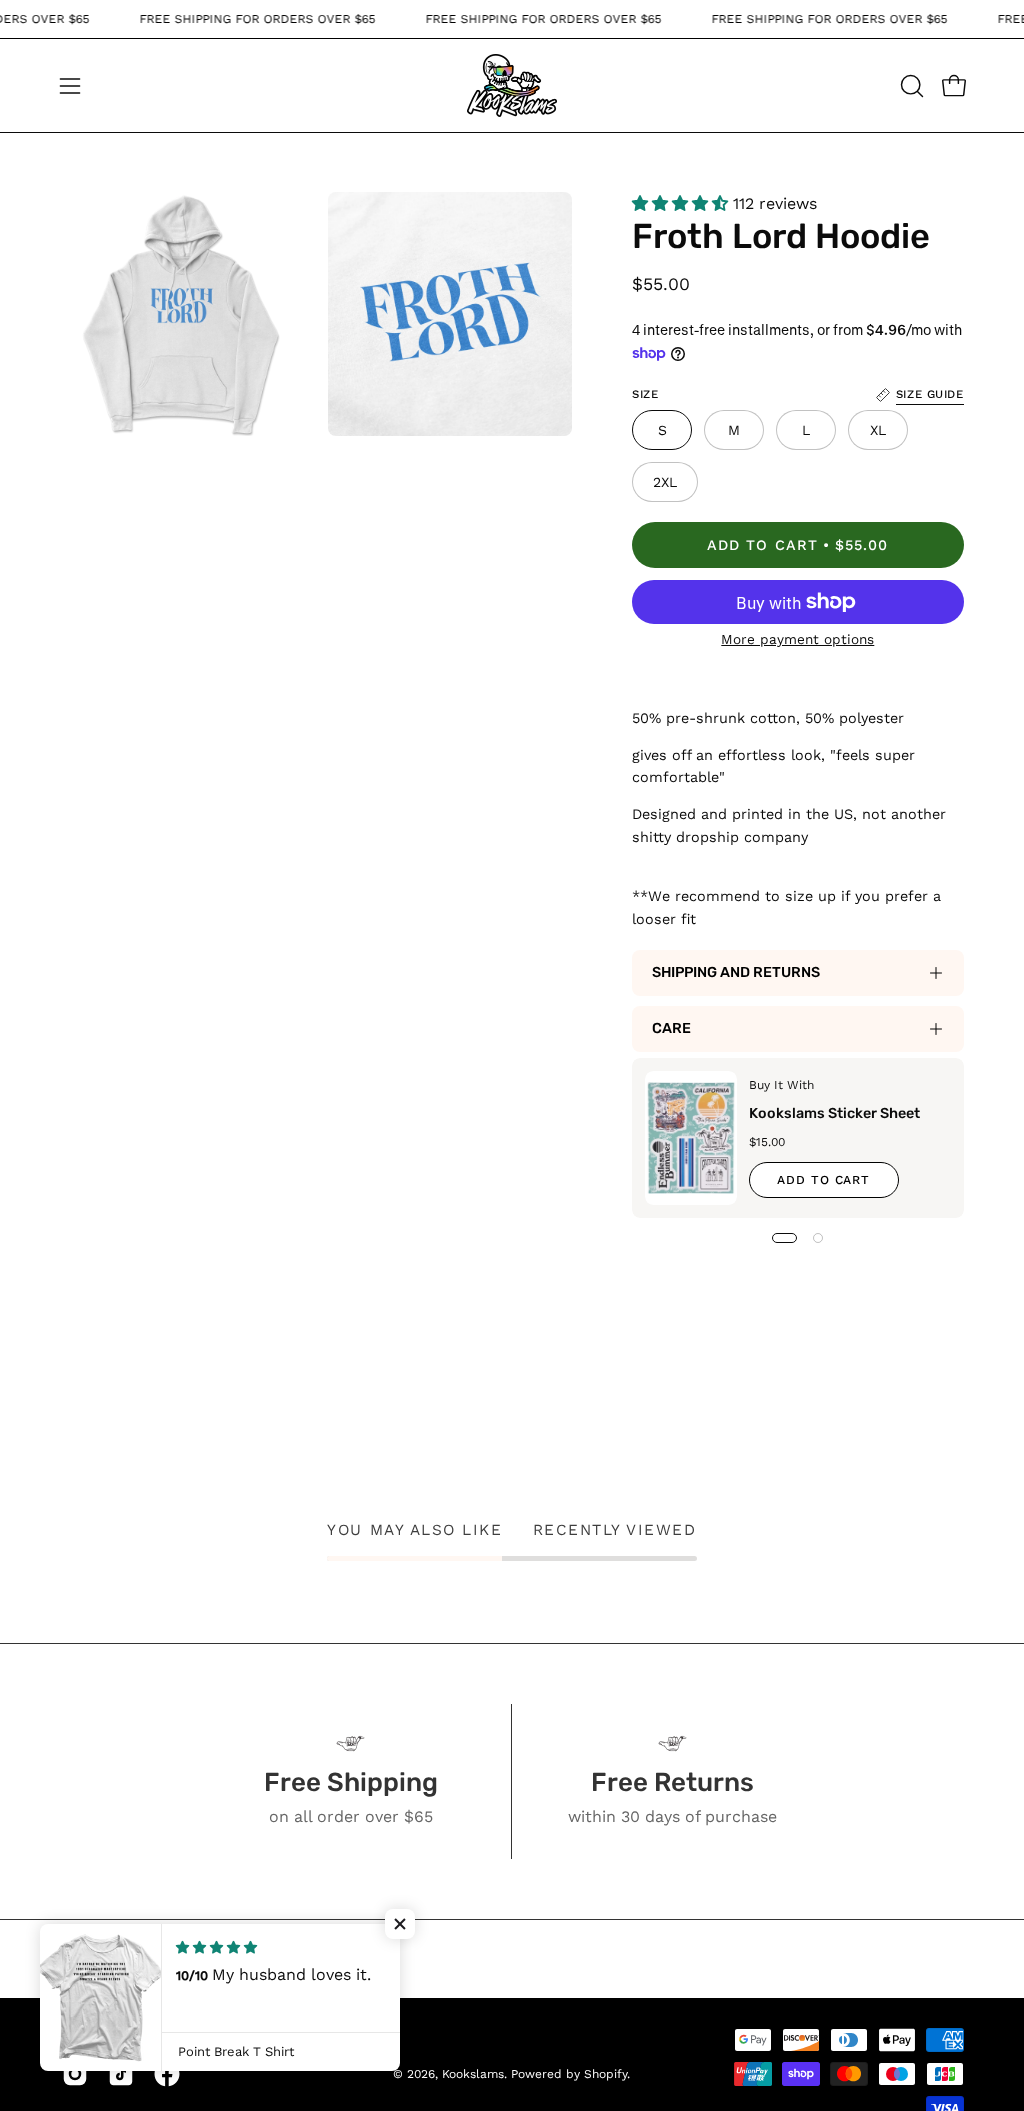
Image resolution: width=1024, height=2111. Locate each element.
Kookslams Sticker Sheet (834, 1113)
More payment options (798, 639)
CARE (671, 1028)
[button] (910, 86)
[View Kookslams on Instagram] (75, 2074)
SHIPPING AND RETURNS (736, 972)
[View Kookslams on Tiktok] (121, 2074)
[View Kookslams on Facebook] (167, 2074)
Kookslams (473, 2074)
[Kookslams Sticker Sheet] (691, 1138)
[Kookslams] (512, 85)
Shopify (605, 2074)
